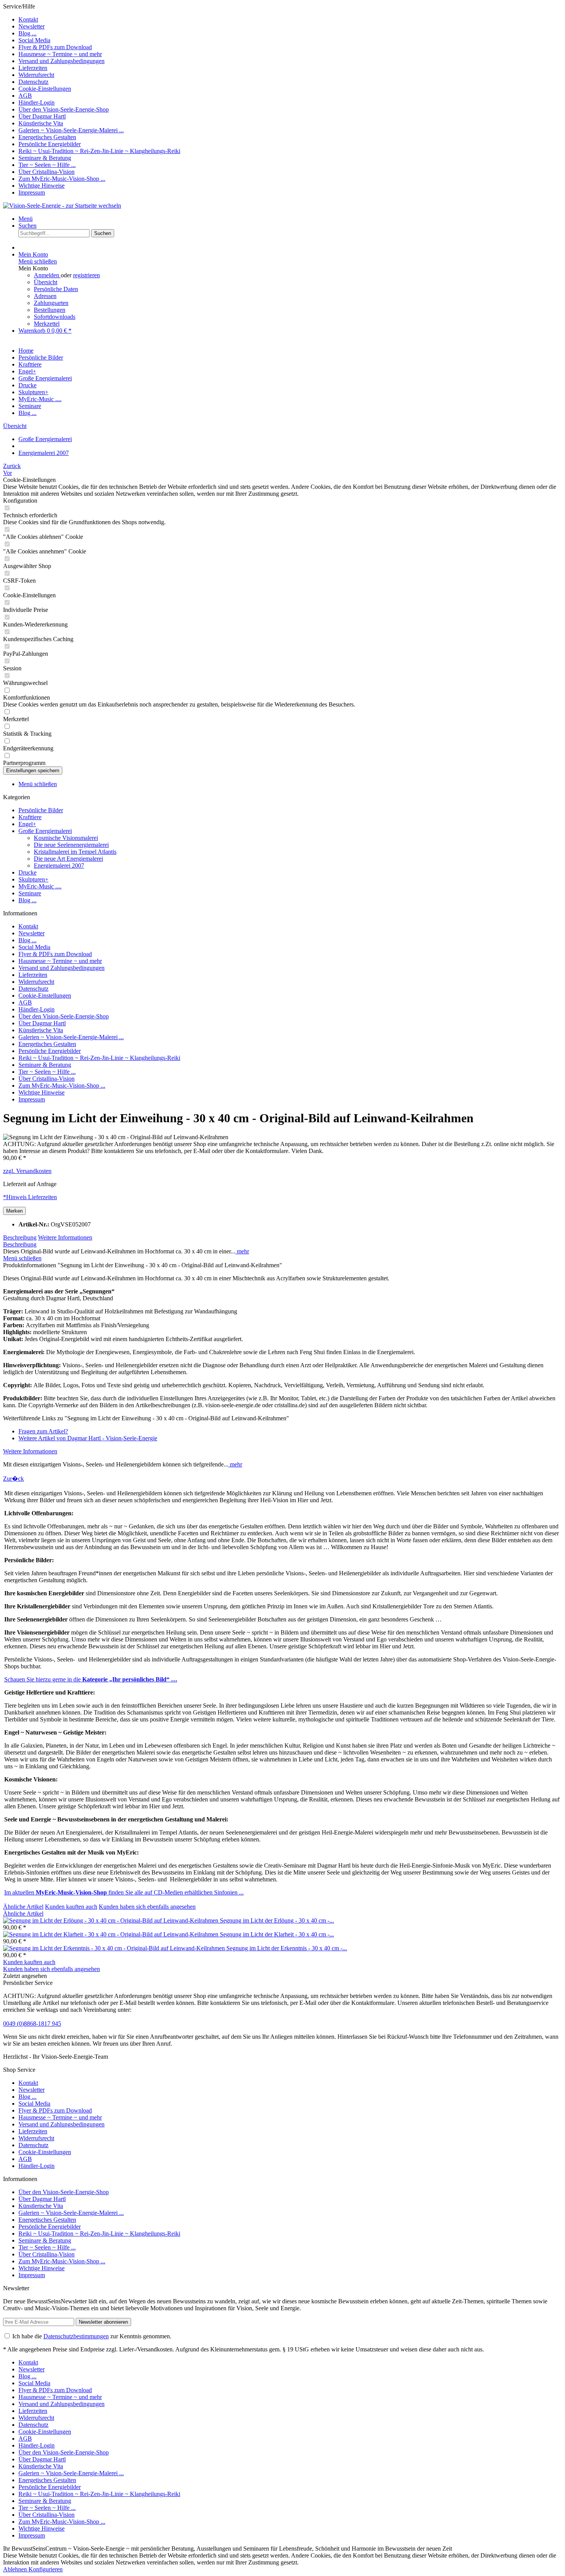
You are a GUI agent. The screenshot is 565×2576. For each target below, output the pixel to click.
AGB (25, 96)
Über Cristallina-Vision (47, 172)
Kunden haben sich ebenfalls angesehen (147, 1907)
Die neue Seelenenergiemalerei (71, 845)
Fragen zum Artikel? (43, 1431)
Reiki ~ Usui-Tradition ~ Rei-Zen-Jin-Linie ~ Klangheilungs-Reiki (99, 151)
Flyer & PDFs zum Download (55, 47)
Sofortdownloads (55, 317)
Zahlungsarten (51, 303)
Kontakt (28, 19)
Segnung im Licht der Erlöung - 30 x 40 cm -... (277, 1920)
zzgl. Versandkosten (27, 1171)
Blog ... (27, 33)
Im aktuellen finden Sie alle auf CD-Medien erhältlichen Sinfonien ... (124, 1892)
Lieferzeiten (33, 68)
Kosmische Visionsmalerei (66, 838)
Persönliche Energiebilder (50, 144)
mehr (242, 1251)
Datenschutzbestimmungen (76, 2336)
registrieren (86, 275)
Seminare (30, 893)
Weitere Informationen (65, 1237)
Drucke (27, 872)
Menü (26, 219)
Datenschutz (33, 82)
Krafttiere (30, 817)
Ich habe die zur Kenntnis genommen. (92, 2336)
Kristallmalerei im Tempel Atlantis (75, 852)
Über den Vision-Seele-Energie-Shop (64, 109)
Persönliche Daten (56, 289)
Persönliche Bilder (41, 810)
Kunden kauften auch (71, 1907)
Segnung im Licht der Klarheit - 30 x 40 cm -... (277, 1934)
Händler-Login (37, 102)
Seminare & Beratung (45, 158)
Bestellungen (50, 310)
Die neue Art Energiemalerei (68, 859)
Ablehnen (16, 2569)
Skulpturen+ (33, 879)
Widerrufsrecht (36, 75)
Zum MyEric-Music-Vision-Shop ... (62, 179)
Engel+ (27, 824)
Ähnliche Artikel (23, 1907)
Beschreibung (20, 1237)
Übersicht (46, 282)
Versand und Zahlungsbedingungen (61, 61)
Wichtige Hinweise (42, 186)
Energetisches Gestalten (47, 137)
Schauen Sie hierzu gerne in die (91, 1679)
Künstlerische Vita (41, 123)
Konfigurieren (46, 2569)
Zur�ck (13, 1479)
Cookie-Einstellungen (45, 89)
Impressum (32, 192)
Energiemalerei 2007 (59, 866)
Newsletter (32, 26)
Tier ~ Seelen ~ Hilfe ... (47, 165)
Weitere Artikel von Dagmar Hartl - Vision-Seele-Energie (88, 1438)
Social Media (34, 40)
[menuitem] (290, 20)
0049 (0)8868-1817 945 (32, 2024)
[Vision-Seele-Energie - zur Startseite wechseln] (62, 206)
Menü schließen (38, 261)
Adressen (45, 296)
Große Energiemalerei (45, 831)
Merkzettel (47, 324)
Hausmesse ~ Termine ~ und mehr (60, 54)
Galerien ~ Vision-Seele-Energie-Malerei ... (71, 130)
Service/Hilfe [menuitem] (92, 99)
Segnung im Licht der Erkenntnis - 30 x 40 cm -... (287, 1948)
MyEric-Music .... (40, 886)
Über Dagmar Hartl (42, 116)
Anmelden (47, 275)
